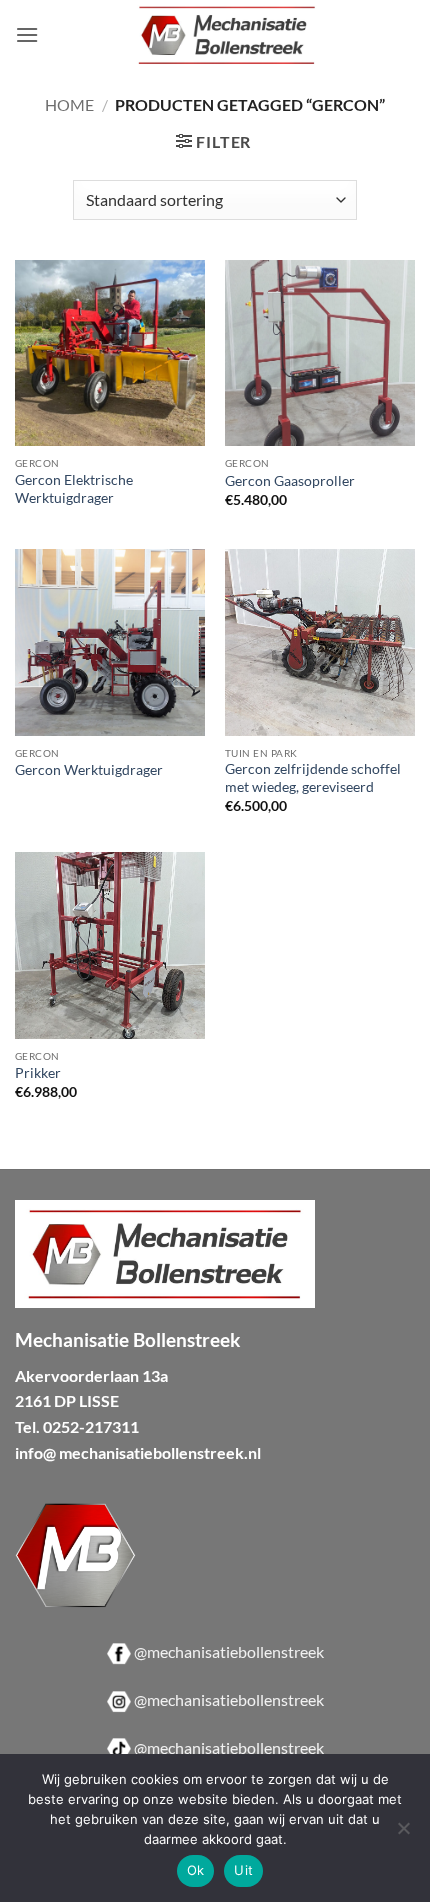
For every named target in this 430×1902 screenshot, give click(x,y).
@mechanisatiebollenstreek (229, 1651)
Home (69, 104)
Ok (196, 1870)
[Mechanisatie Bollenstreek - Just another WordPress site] (227, 35)
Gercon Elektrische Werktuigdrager (74, 489)
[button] (27, 34)
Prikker (38, 1073)
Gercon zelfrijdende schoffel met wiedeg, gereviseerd (313, 778)
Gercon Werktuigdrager (89, 770)
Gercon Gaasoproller (290, 481)
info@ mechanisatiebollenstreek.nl (138, 1452)
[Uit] (403, 1834)
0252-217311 (91, 1426)
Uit (243, 1870)
